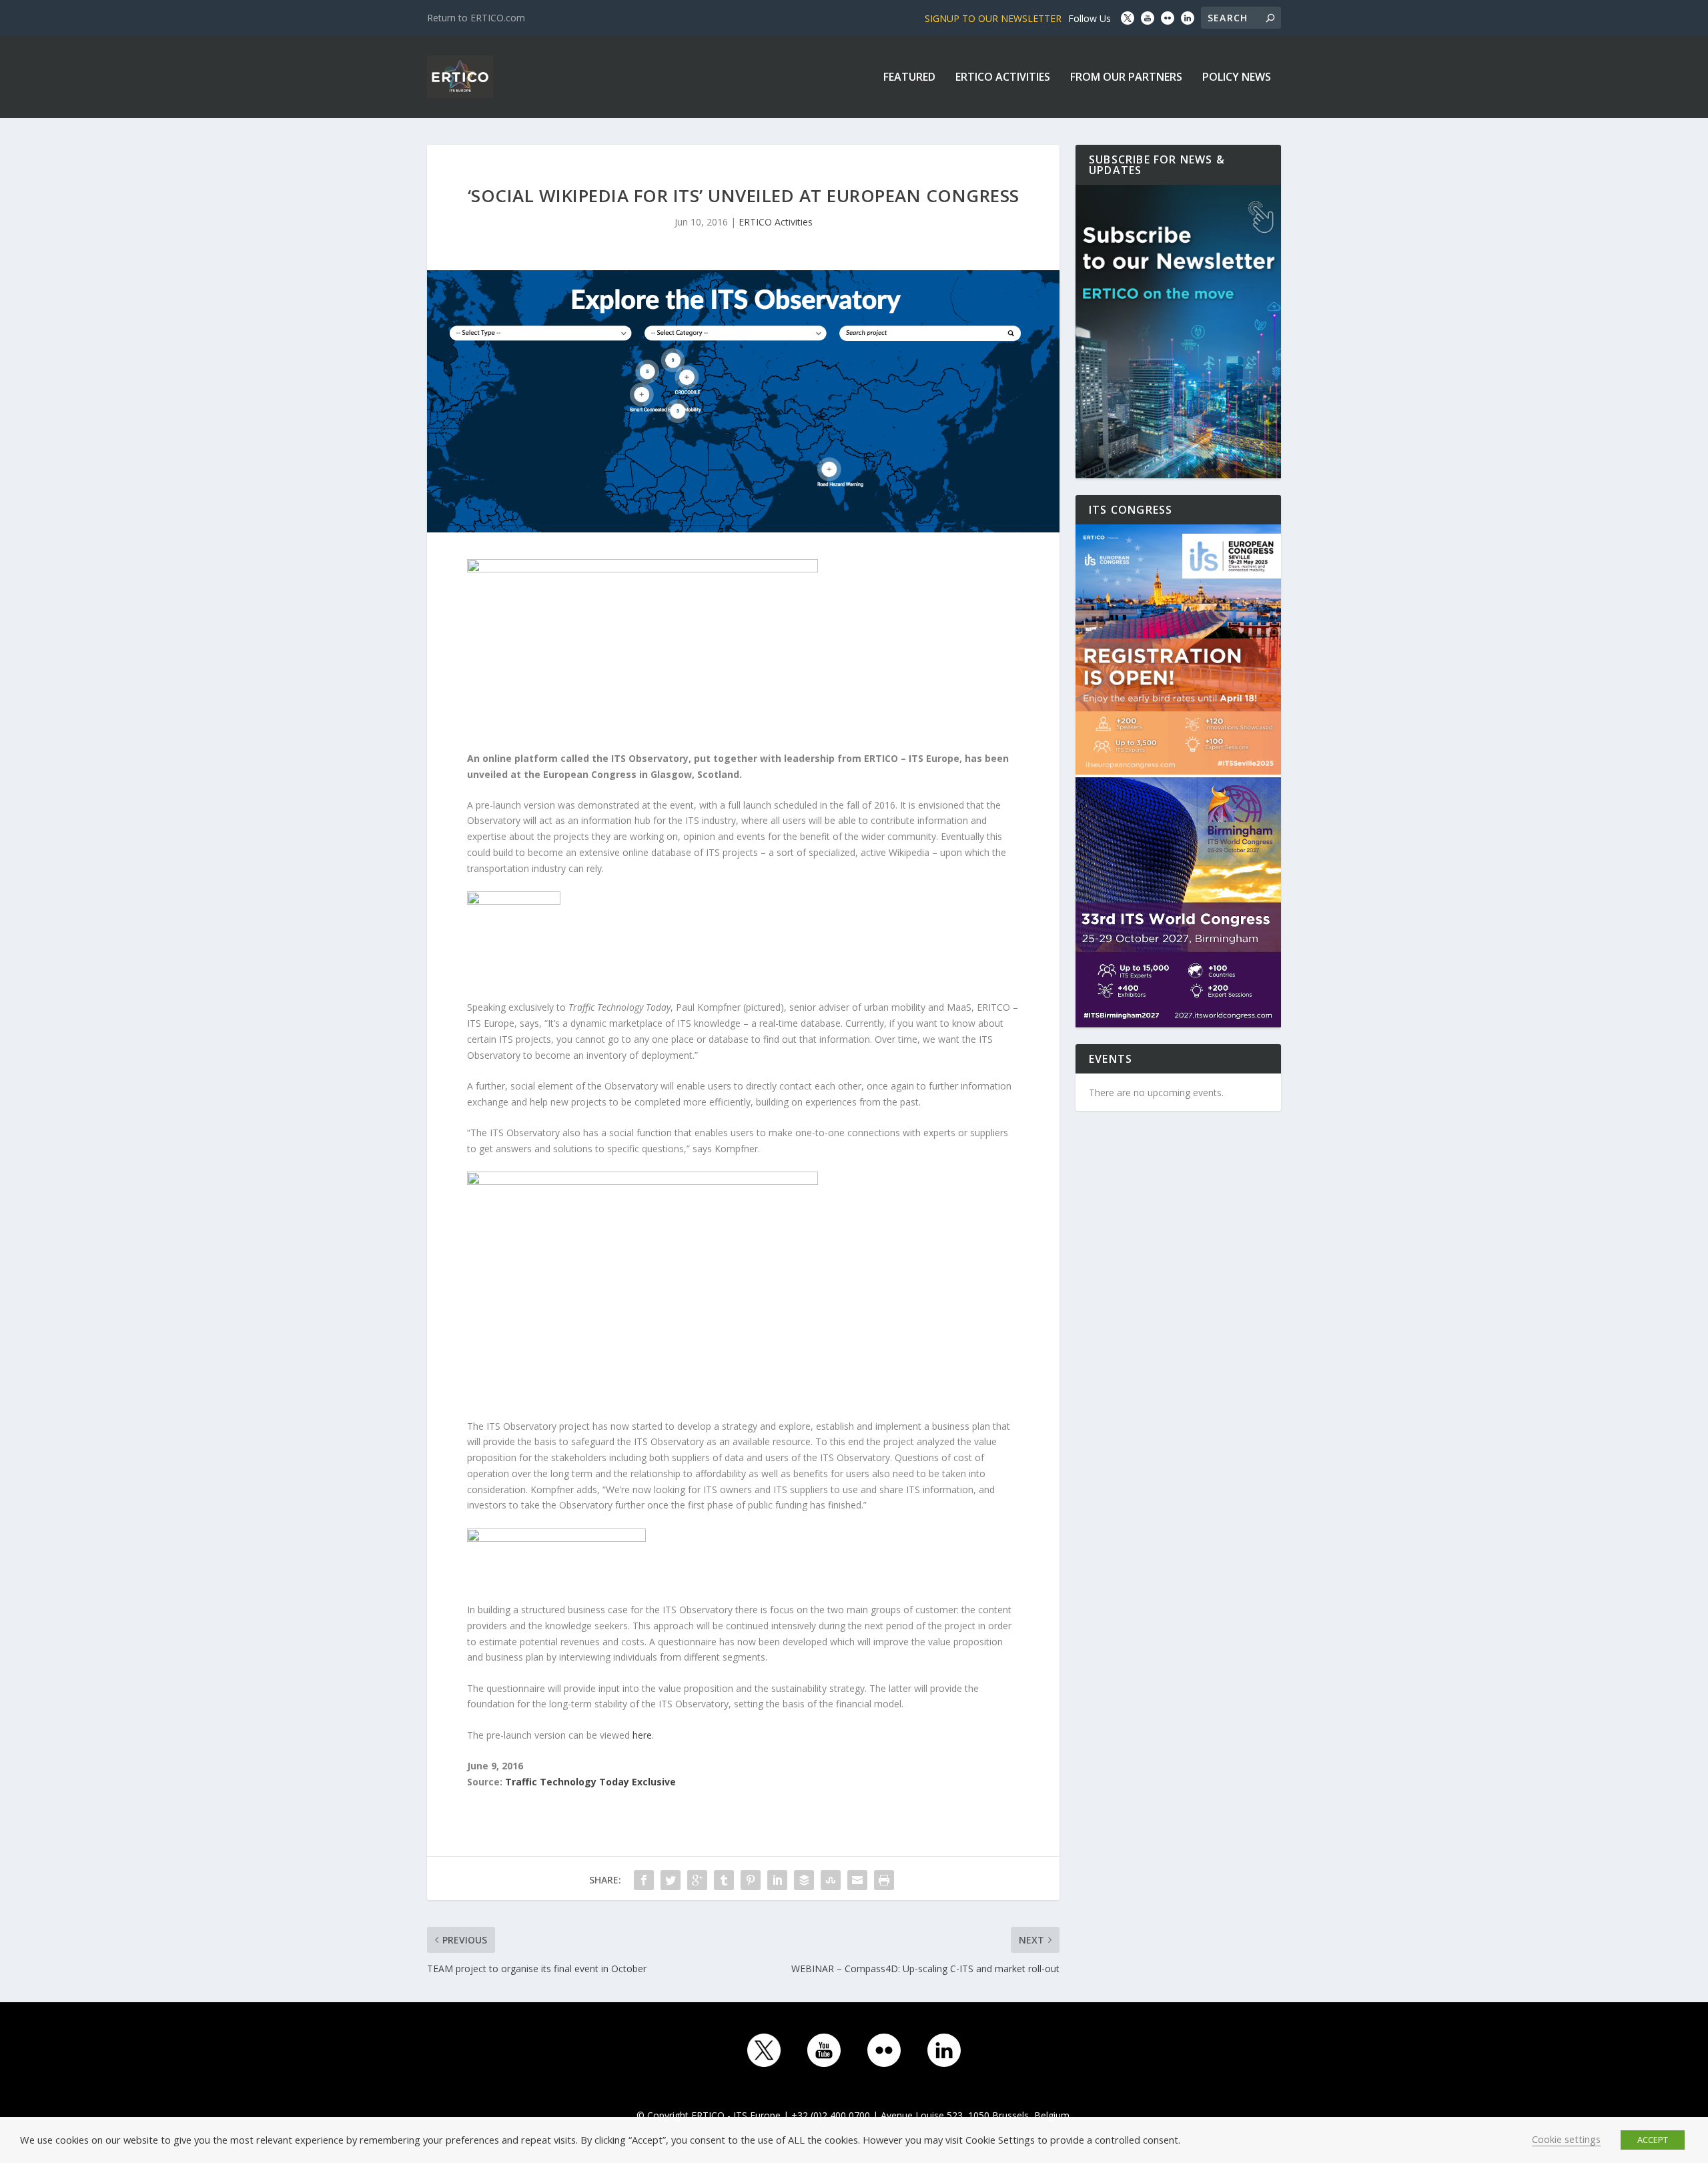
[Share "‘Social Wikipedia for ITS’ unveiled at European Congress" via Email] (857, 1880)
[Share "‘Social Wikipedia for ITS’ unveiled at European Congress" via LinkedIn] (777, 1880)
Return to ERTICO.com (476, 18)
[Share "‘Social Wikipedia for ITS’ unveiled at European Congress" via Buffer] (804, 1880)
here (642, 1735)
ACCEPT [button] (1653, 2140)
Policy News (1237, 78)
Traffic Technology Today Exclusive (590, 1782)
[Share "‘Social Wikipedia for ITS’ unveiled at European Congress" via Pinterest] (751, 1880)
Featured (909, 78)
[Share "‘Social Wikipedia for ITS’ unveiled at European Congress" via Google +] (697, 1880)
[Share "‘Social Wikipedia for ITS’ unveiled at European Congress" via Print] (884, 1880)
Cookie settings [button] (1566, 2139)
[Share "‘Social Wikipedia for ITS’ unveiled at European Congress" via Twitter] (671, 1880)
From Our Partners (1126, 78)
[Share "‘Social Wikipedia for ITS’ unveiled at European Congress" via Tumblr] (724, 1880)
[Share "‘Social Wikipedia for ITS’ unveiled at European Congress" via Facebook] (644, 1880)
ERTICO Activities (1003, 78)
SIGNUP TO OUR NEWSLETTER (993, 18)
